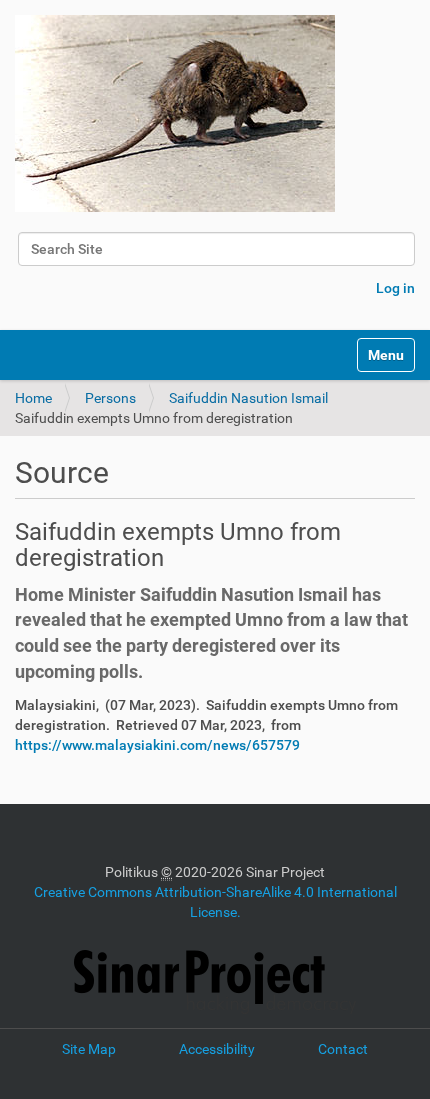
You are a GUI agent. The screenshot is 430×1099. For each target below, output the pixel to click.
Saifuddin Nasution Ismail (248, 398)
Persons (110, 398)
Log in (395, 288)
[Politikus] (175, 113)
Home (33, 398)
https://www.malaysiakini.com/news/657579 (157, 745)
